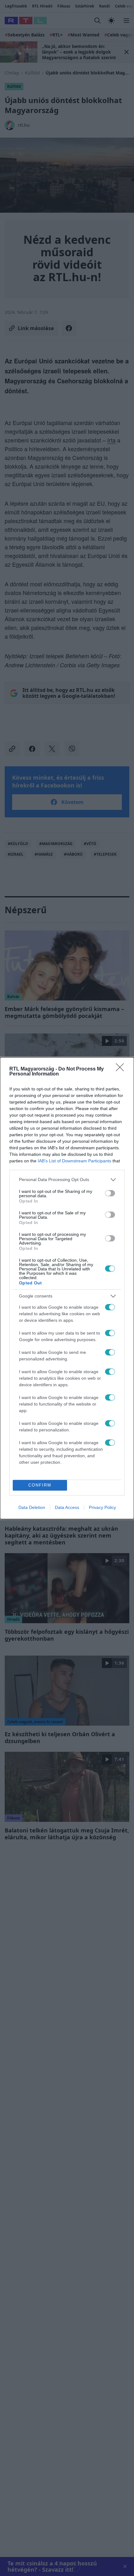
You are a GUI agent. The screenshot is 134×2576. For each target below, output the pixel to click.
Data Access (67, 1507)
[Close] (122, 1069)
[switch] (110, 1193)
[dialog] (67, 1288)
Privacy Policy (102, 1507)
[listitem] (67, 1180)
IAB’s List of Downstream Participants (74, 1161)
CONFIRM (40, 1485)
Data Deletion (32, 1507)
